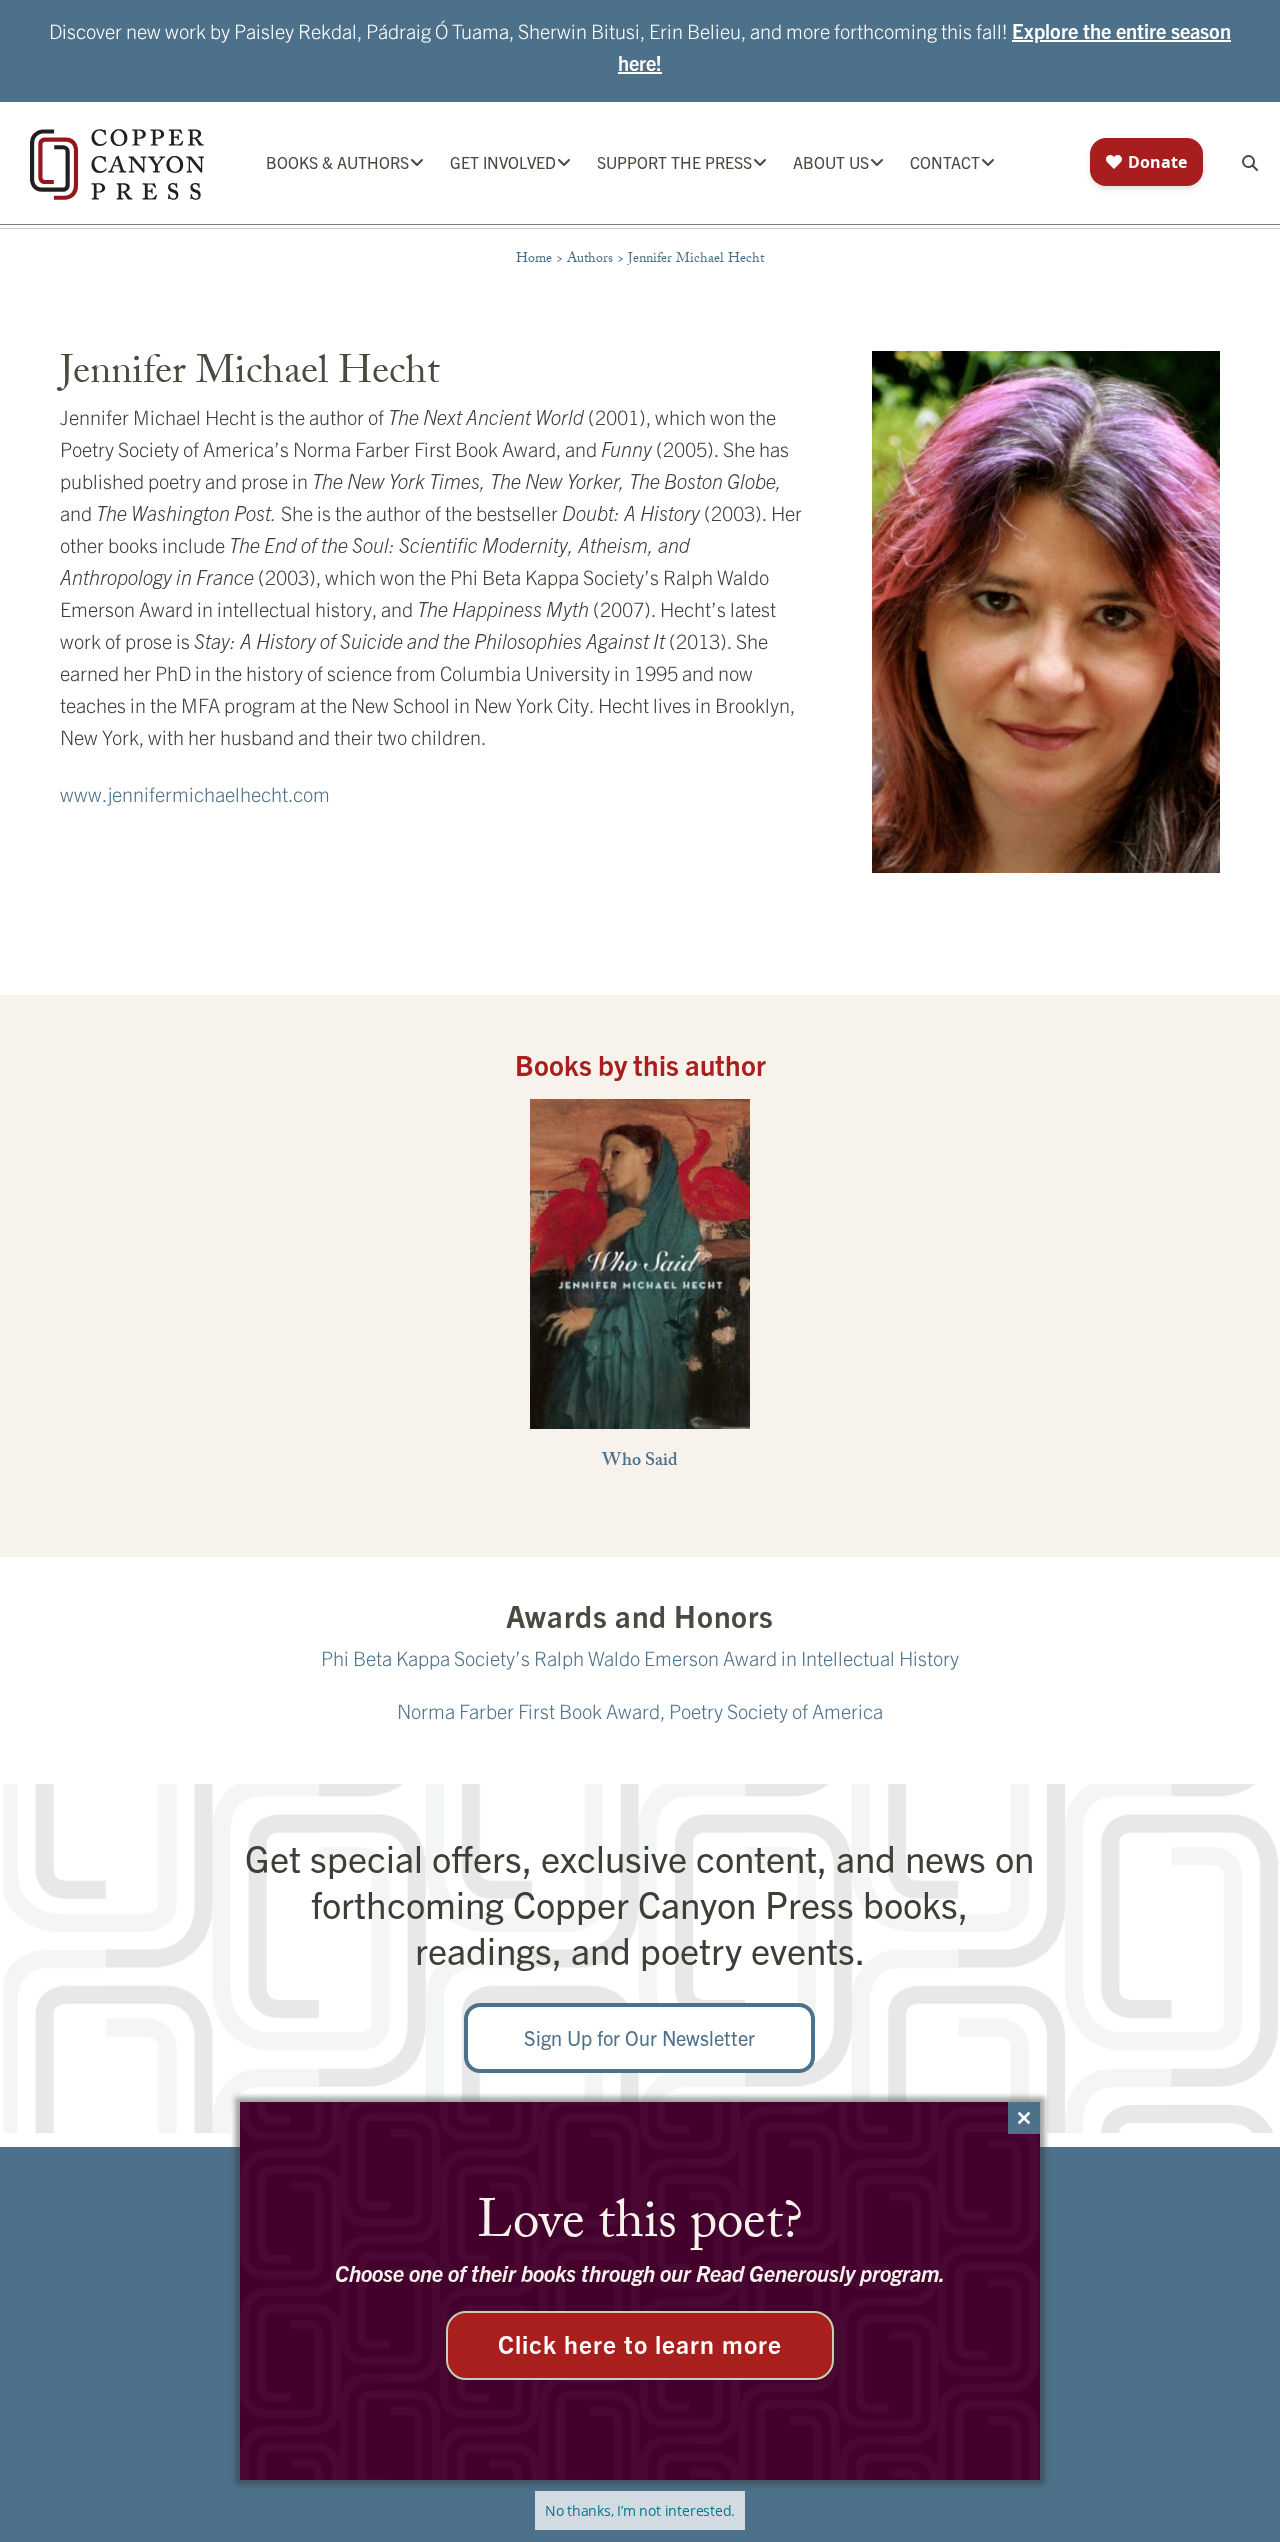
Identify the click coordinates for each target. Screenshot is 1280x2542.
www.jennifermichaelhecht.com (195, 793)
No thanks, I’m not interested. (640, 2510)
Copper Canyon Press (117, 164)
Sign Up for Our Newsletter (639, 2037)
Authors (590, 260)
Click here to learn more (640, 2343)
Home (534, 260)
